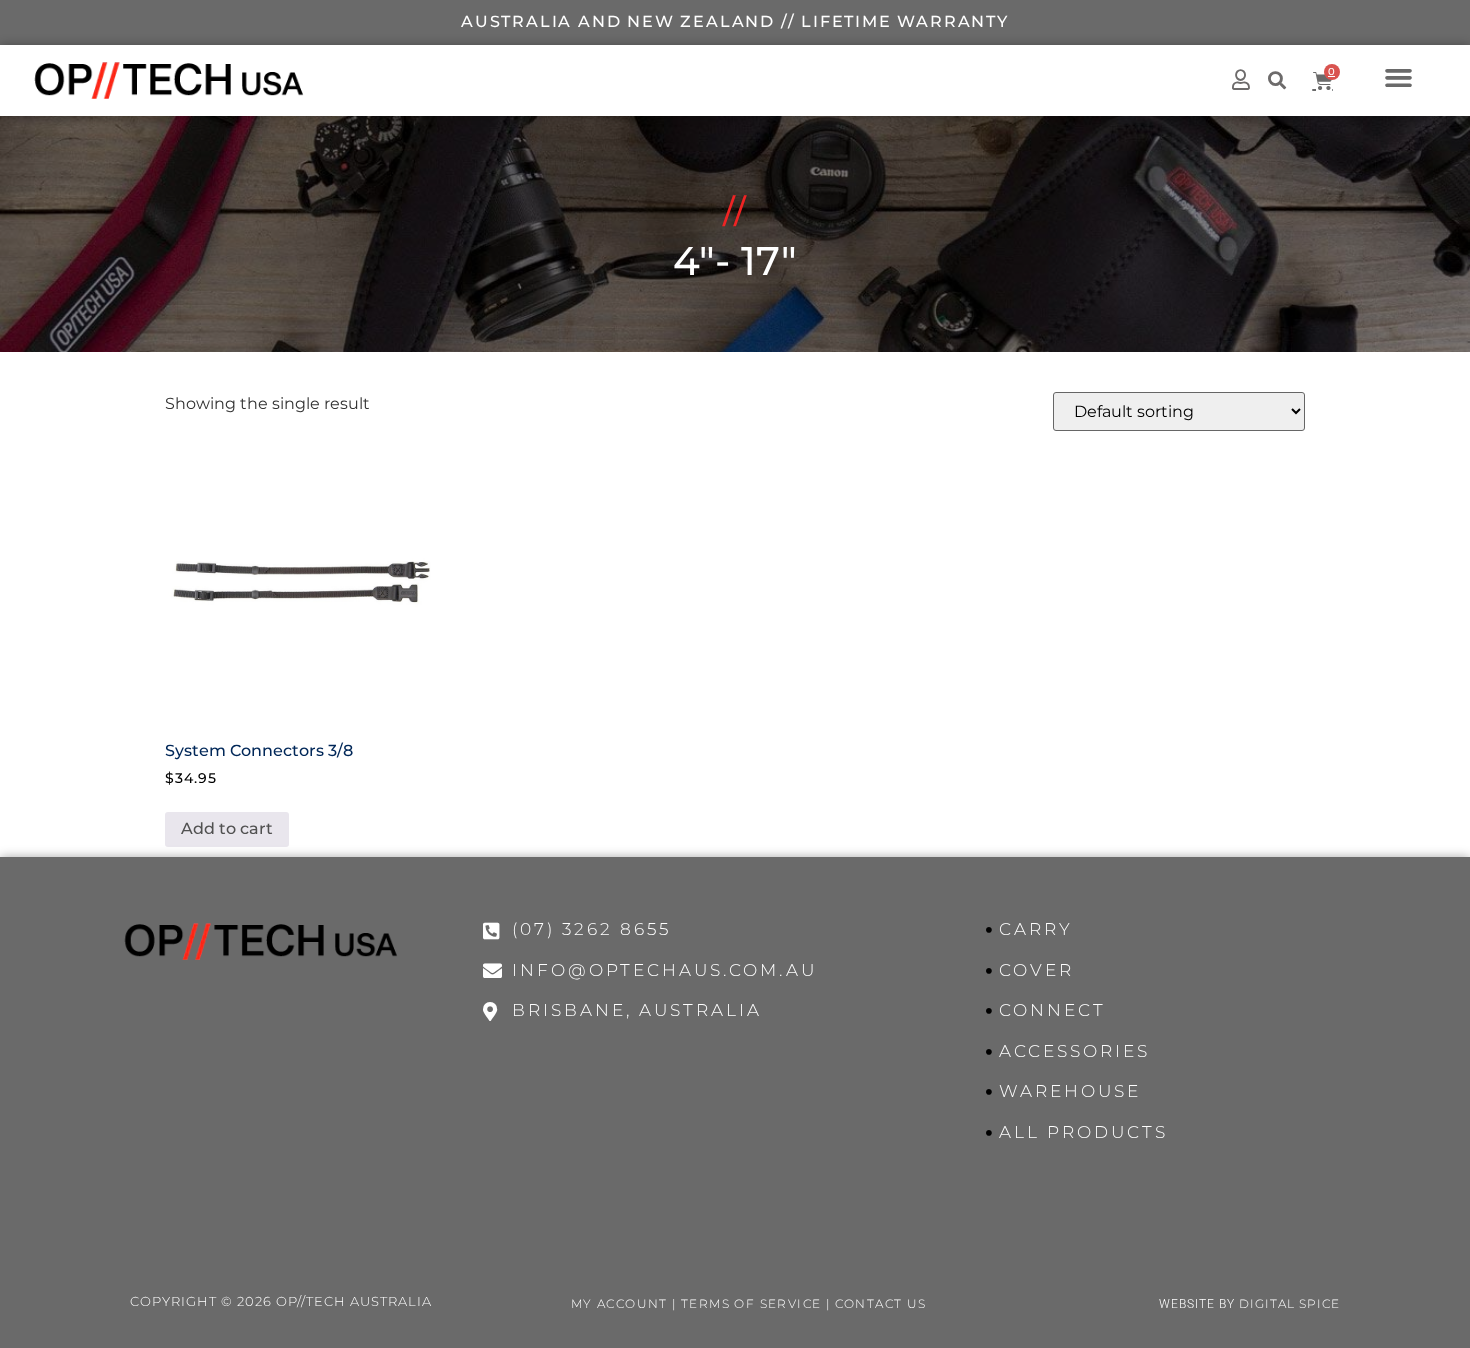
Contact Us (881, 1303)
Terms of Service (751, 1303)
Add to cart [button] (227, 828)
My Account (619, 1303)
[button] (1399, 77)
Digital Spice (1289, 1303)
